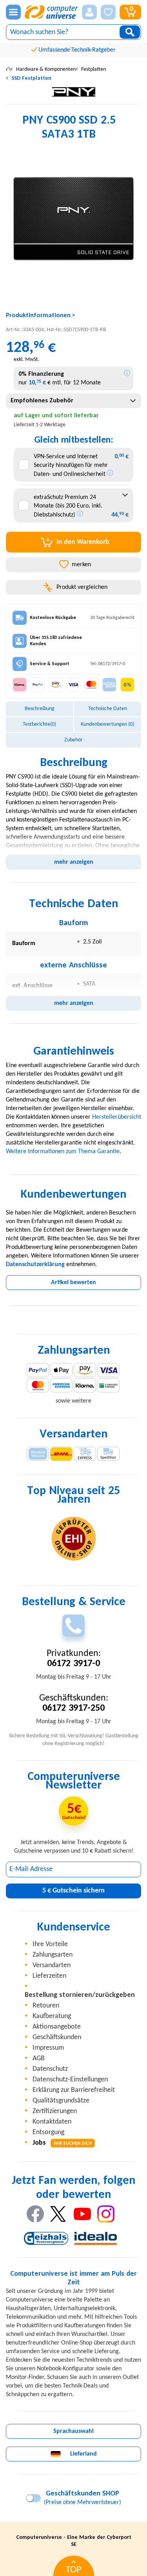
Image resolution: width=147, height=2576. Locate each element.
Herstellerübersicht (117, 1117)
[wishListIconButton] (108, 12)
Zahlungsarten (53, 1955)
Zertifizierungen (55, 2111)
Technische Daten (108, 709)
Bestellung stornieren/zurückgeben (80, 1995)
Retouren (46, 2006)
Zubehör (73, 740)
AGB (39, 2058)
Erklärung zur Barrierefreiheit (74, 2090)
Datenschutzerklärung (35, 1265)
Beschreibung (40, 709)
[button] (89, 12)
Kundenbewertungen (107, 724)
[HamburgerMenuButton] (13, 12)
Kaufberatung (52, 2016)
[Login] (89, 12)
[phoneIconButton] (73, 1626)
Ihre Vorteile (50, 1944)
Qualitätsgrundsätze (61, 2101)
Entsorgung (48, 2132)
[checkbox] (24, 465)
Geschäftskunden (57, 2037)
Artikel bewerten (73, 1283)
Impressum (48, 2048)
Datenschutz (50, 2069)
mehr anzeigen (74, 862)
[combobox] (73, 401)
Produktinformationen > (41, 316)
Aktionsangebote (57, 2027)
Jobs (62, 2143)
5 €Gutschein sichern (73, 1891)
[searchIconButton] (130, 32)
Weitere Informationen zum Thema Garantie (63, 1152)
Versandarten (52, 1965)
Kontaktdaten (52, 2122)
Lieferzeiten (49, 1976)
